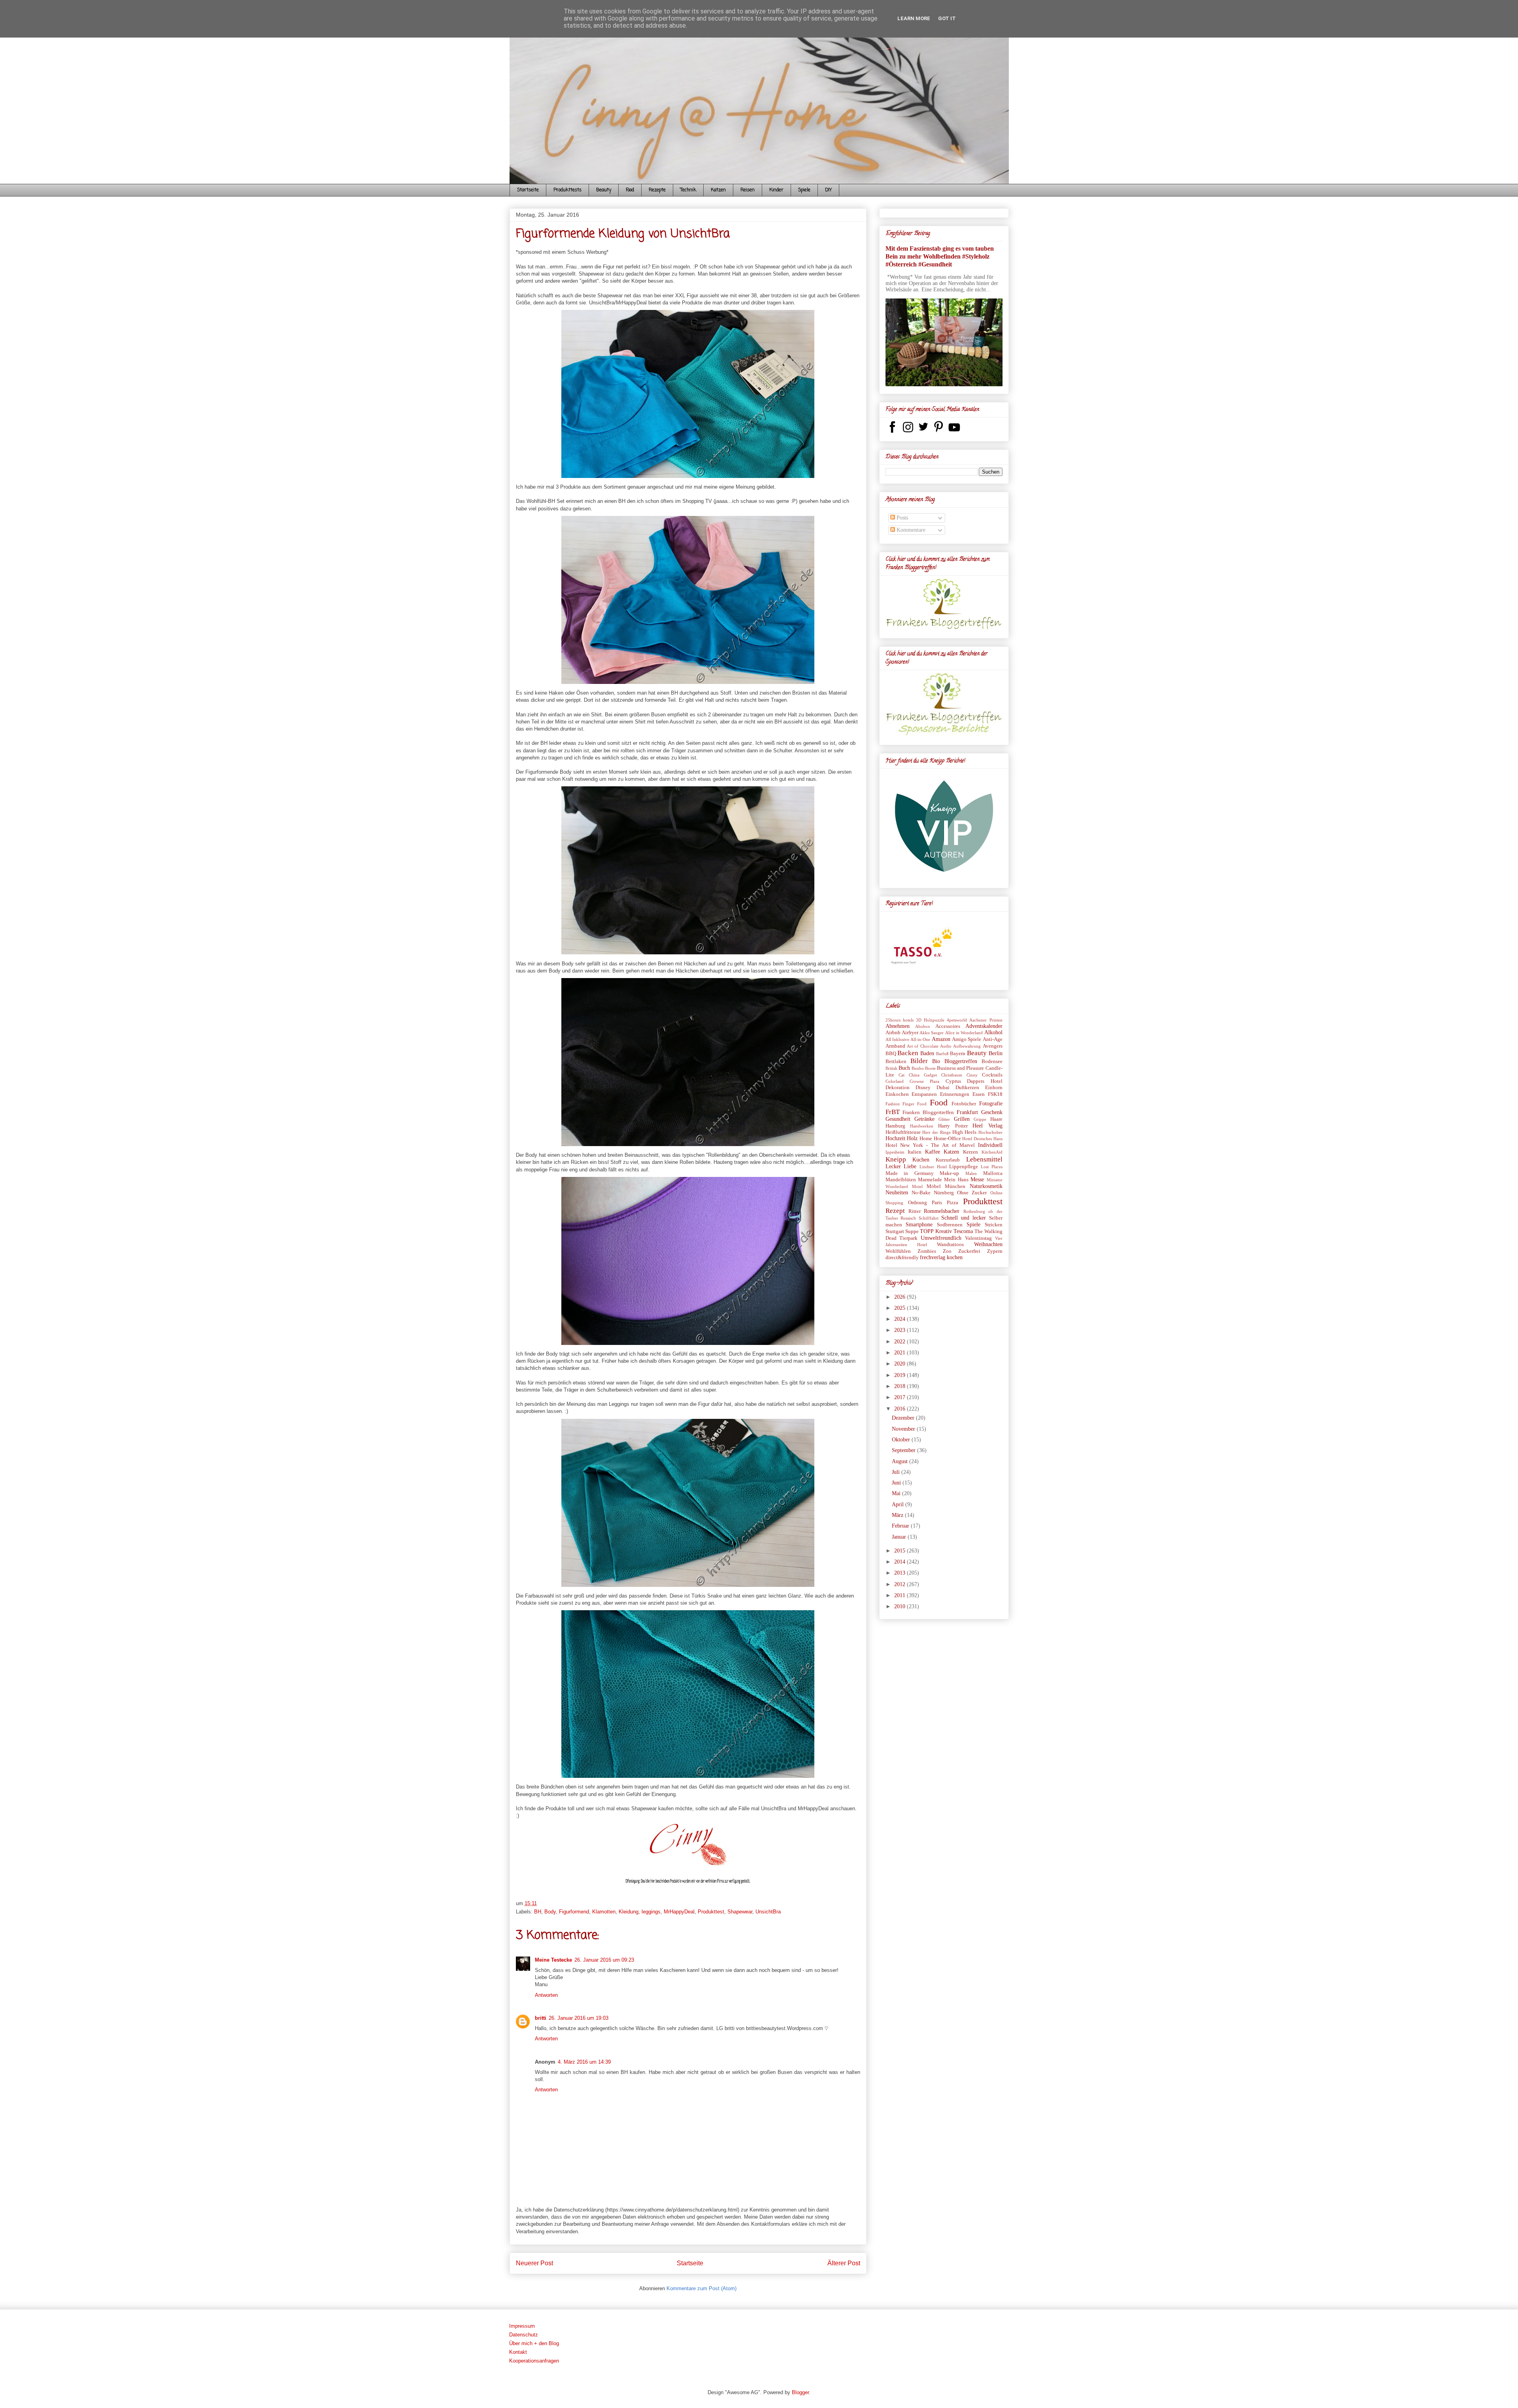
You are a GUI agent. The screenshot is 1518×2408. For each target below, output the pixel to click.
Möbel (934, 1186)
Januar (900, 1537)
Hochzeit (895, 1138)
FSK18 (995, 1094)
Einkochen (897, 1094)
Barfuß (942, 1054)
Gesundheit (898, 1119)
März (898, 1515)
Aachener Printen (986, 1020)
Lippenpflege (964, 1167)
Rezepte (657, 190)
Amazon (941, 1039)
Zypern (995, 1251)
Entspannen (924, 1094)
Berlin (996, 1053)
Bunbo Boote (924, 1068)
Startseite (528, 190)
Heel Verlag (987, 1126)
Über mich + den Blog (534, 2343)
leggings (651, 1912)
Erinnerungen (955, 1094)
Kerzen (970, 1152)
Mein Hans (956, 1180)
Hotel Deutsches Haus (982, 1139)
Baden (927, 1053)
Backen (908, 1053)
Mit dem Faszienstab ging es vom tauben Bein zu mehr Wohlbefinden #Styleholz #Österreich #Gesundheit (940, 256)
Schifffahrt (929, 1218)
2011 (901, 1595)
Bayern (958, 1054)
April (899, 1504)
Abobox (923, 1026)
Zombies (927, 1251)
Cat (902, 1075)
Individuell (990, 1145)
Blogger (800, 2392)
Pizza (953, 1203)
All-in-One (920, 1039)
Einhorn (994, 1088)
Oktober (902, 1440)
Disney (923, 1088)
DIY (828, 190)
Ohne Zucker (972, 1193)
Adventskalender (984, 1026)
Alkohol (993, 1032)
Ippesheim (895, 1152)
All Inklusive (897, 1039)
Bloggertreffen (961, 1061)
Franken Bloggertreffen (928, 1112)
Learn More (914, 18)
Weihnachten (988, 1244)
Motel (917, 1186)
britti (541, 2018)
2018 (901, 1386)
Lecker (893, 1166)
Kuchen (921, 1160)
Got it (947, 18)
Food (630, 190)
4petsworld (957, 1020)
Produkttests (567, 190)
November (904, 1429)
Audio (946, 1046)
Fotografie (991, 1104)
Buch (904, 1068)
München (955, 1186)
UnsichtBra (768, 1912)
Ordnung (918, 1203)
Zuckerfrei (969, 1251)
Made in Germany (910, 1173)
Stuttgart (895, 1231)
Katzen (718, 190)
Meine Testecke (553, 1960)
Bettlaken (896, 1061)
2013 (901, 1573)
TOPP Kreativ (936, 1231)
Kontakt (518, 2352)
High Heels (964, 1132)
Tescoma (963, 1231)
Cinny (972, 1075)
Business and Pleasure (960, 1068)
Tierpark (908, 1238)
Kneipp (896, 1159)
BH (538, 1912)
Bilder (919, 1061)
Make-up (949, 1173)
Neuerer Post (534, 2263)
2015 (901, 1551)
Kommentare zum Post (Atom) (701, 2288)
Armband (895, 1046)
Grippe (980, 1119)
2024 (901, 1319)
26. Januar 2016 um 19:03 (579, 2018)
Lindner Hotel (933, 1167)
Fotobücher (964, 1104)
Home (926, 1139)
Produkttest (711, 1912)
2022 (901, 1342)
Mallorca (993, 1173)
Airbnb (893, 1033)
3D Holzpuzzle (930, 1020)
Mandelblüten (901, 1180)
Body (550, 1912)
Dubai (943, 1088)
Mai (897, 1493)
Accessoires (948, 1026)
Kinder (776, 190)
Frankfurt (967, 1112)
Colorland (895, 1081)
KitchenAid (992, 1152)
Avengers (993, 1046)
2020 (901, 1364)
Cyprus (953, 1081)
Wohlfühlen (898, 1251)
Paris (937, 1203)
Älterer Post (844, 2263)
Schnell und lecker (964, 1218)
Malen (971, 1173)
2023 (901, 1330)
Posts (902, 518)
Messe (977, 1179)
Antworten (546, 1995)
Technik (688, 190)
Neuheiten (897, 1193)
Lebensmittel (984, 1159)
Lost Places (992, 1167)
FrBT (893, 1112)
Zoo (947, 1251)
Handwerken (922, 1126)
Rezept (895, 1211)
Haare (996, 1119)
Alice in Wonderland (964, 1033)
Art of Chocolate (923, 1046)
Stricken (994, 1225)
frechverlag (933, 1257)
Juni (897, 1483)
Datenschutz (524, 2335)
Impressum (522, 2326)
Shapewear (740, 1912)
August (901, 1461)
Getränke (924, 1119)
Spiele (804, 190)
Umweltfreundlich (941, 1238)
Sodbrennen (950, 1225)
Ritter (915, 1211)
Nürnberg (944, 1193)
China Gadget (923, 1075)
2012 (901, 1584)
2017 (901, 1397)
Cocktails (992, 1075)
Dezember (904, 1418)
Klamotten (604, 1912)
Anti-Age (993, 1039)
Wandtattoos (950, 1245)
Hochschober (990, 1132)
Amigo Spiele (967, 1039)
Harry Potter (953, 1126)
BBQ (891, 1054)
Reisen (748, 190)
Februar (901, 1526)
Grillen (962, 1119)
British (891, 1068)
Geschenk (992, 1112)
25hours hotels (900, 1020)
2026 (901, 1297)
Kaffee (933, 1152)
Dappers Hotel (985, 1081)
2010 (901, 1606)
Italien (915, 1152)
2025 (901, 1308)
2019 (901, 1375)
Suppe (912, 1231)
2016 (901, 1409)
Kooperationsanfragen (534, 2361)
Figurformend (574, 1912)
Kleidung (629, 1912)
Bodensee (992, 1061)
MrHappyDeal (679, 1912)
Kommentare (910, 530)
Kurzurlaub (948, 1160)
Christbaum (952, 1075)
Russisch (908, 1218)
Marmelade (930, 1180)
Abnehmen (898, 1026)
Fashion (893, 1104)
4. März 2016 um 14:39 (584, 2062)
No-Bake (921, 1193)
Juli (897, 1472)
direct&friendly (902, 1258)
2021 (901, 1353)
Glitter (944, 1119)
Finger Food (915, 1104)
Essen (979, 1094)
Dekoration (898, 1088)
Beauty (604, 190)
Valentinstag (978, 1238)
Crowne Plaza (924, 1081)
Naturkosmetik (986, 1186)
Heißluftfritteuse (903, 1132)
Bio (936, 1061)
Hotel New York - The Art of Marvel (930, 1145)
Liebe (910, 1166)
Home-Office (947, 1139)
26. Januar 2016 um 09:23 (604, 1960)
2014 (901, 1562)
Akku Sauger (932, 1033)
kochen (955, 1257)
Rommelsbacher (942, 1211)
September (904, 1450)
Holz (912, 1138)
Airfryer (910, 1033)
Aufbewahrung (967, 1046)
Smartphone (919, 1225)
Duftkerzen (967, 1088)
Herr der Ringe (936, 1132)
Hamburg (895, 1126)
